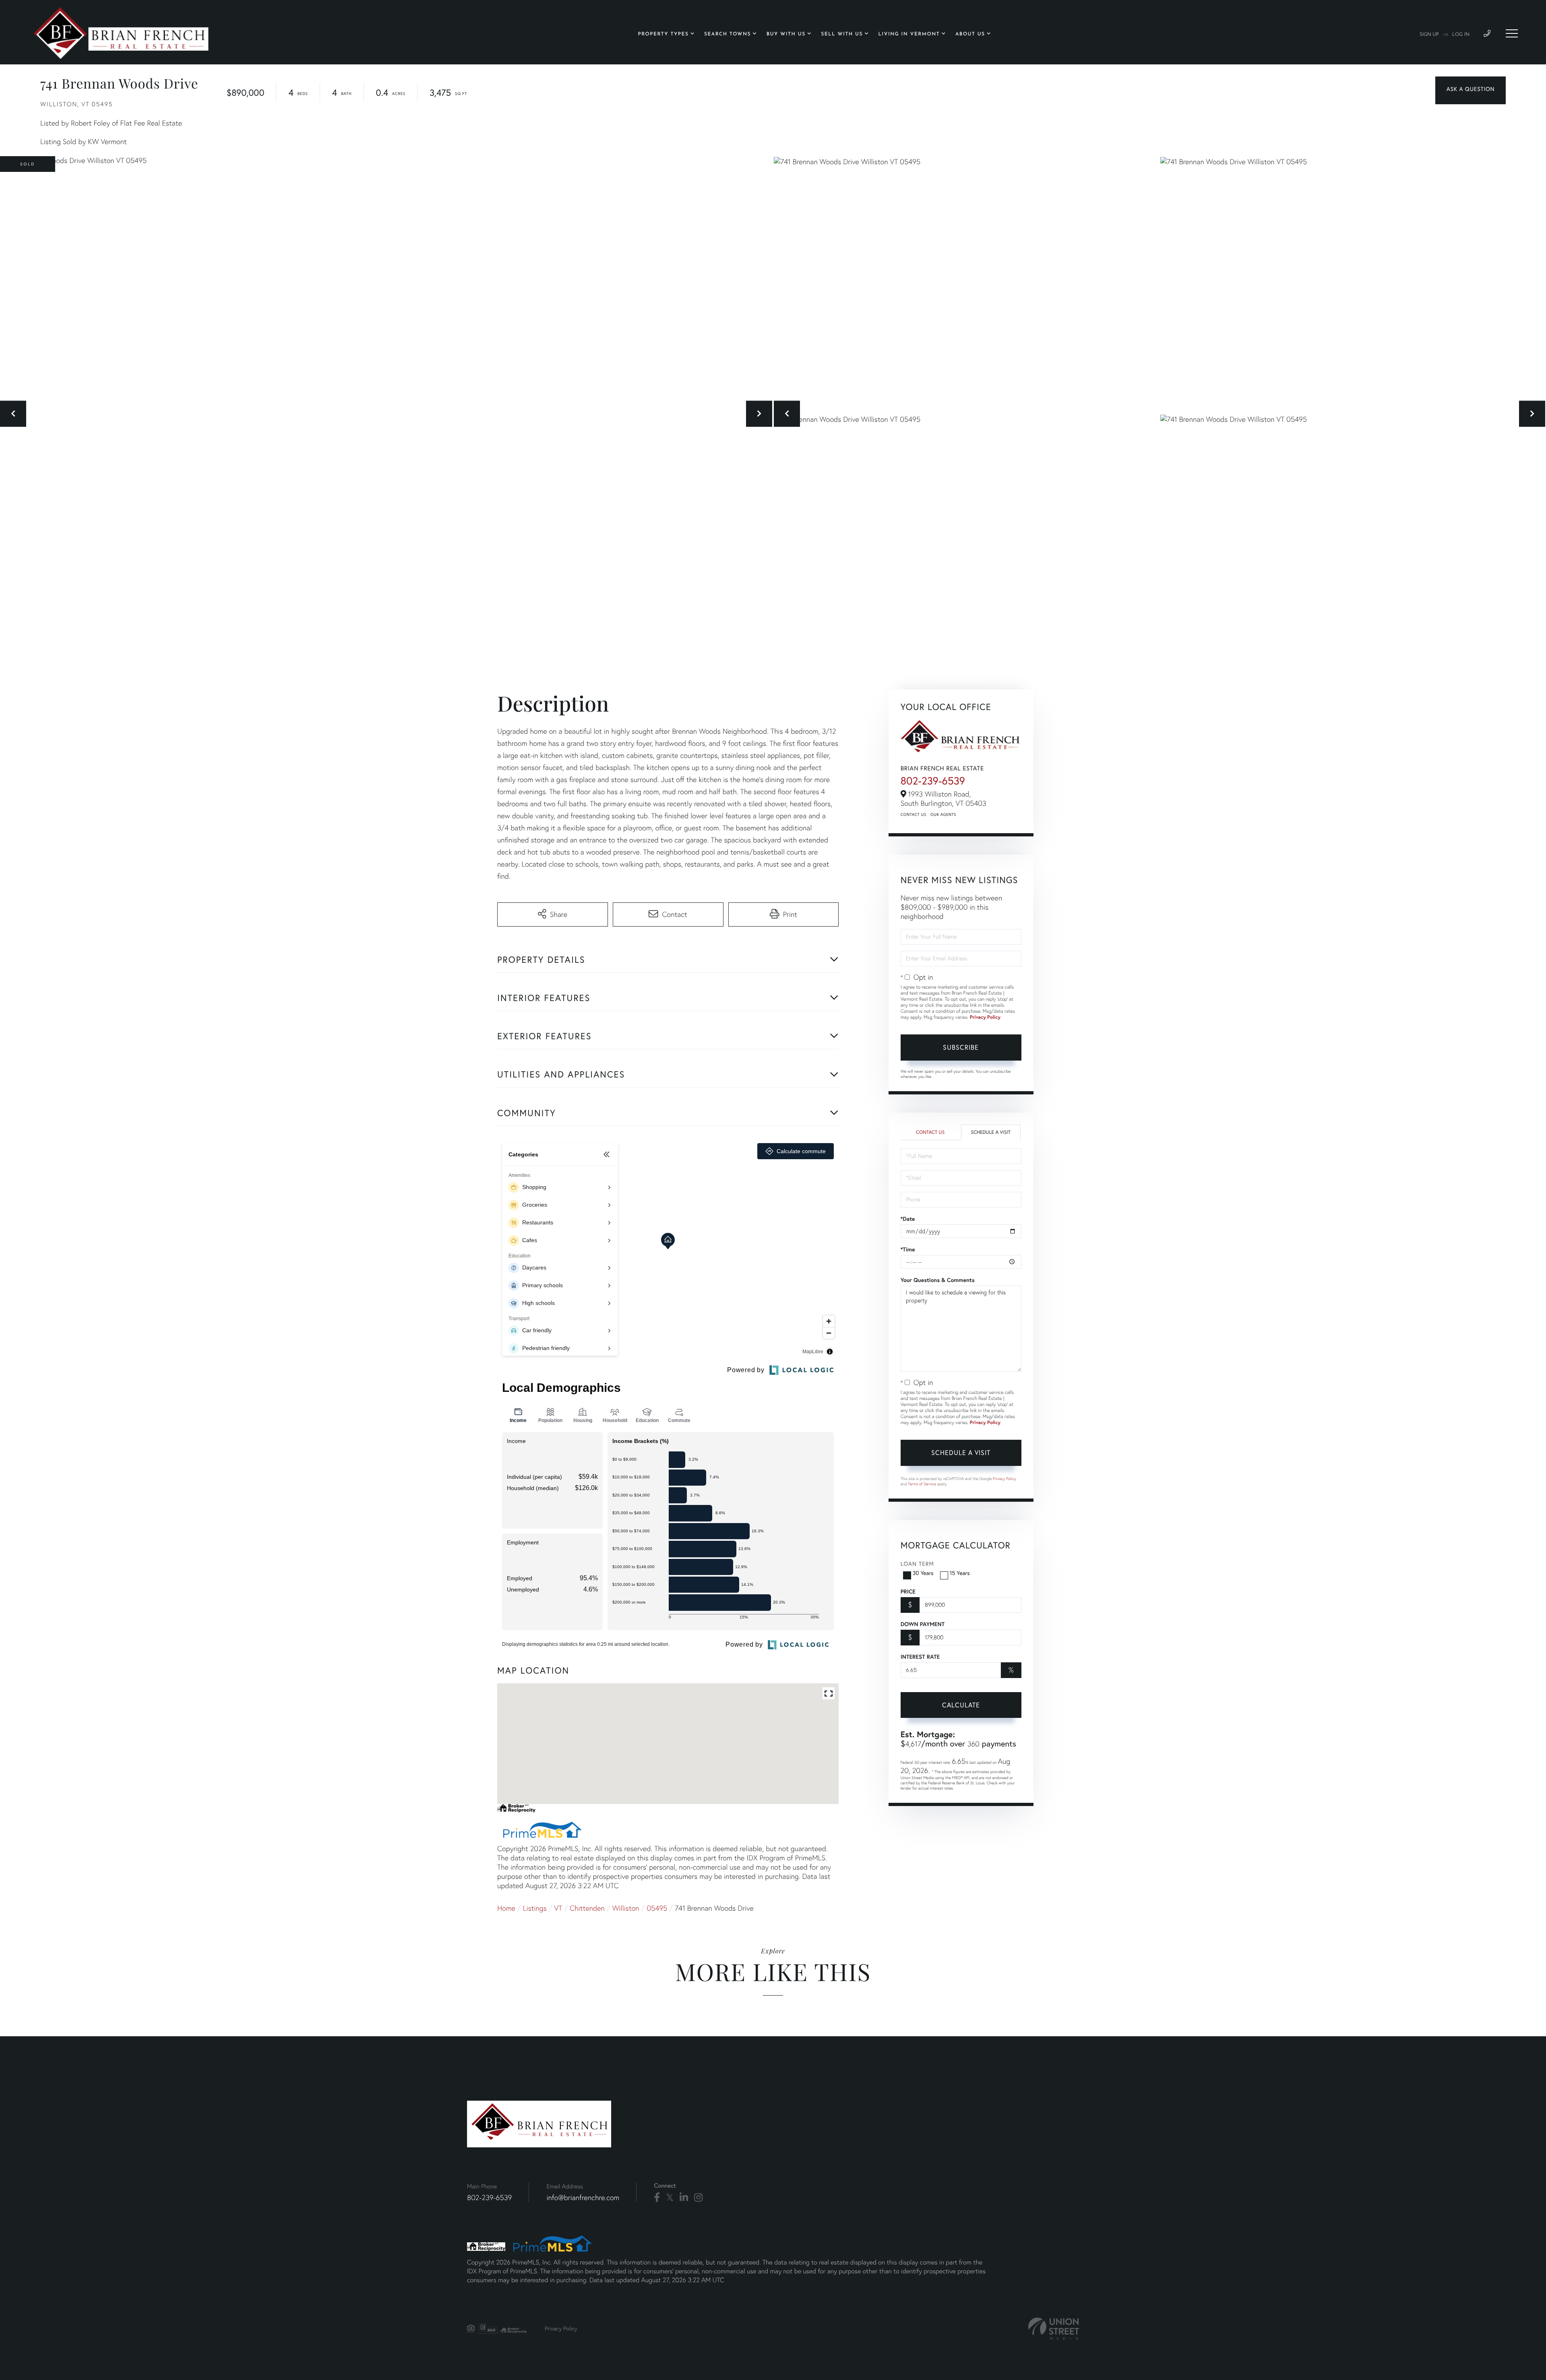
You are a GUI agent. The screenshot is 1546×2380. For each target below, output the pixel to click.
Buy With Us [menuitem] (786, 34)
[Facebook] (657, 2198)
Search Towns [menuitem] (728, 34)
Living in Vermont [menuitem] (909, 34)
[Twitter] (670, 2198)
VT (558, 1908)
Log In (1461, 35)
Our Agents (943, 814)
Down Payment (923, 1624)
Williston (626, 1908)
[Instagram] (698, 2198)
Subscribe (961, 1047)
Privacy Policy (985, 1017)
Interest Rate (920, 1657)
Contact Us (914, 814)
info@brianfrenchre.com (583, 2197)
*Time (908, 1249)
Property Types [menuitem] (663, 34)
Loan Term (917, 1564)
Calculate (961, 1705)
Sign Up (1429, 35)
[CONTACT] (1471, 90)
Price (908, 1591)
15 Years (960, 1573)
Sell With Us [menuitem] (842, 34)
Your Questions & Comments (938, 1280)
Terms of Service (922, 1484)
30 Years (923, 1573)
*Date (908, 1219)
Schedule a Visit (991, 1132)
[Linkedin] (684, 2198)
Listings (535, 1908)
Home (506, 1908)
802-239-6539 (933, 781)
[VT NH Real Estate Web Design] (1054, 2329)
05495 (657, 1908)
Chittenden (587, 1908)
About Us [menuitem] (970, 34)
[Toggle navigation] (1512, 33)
